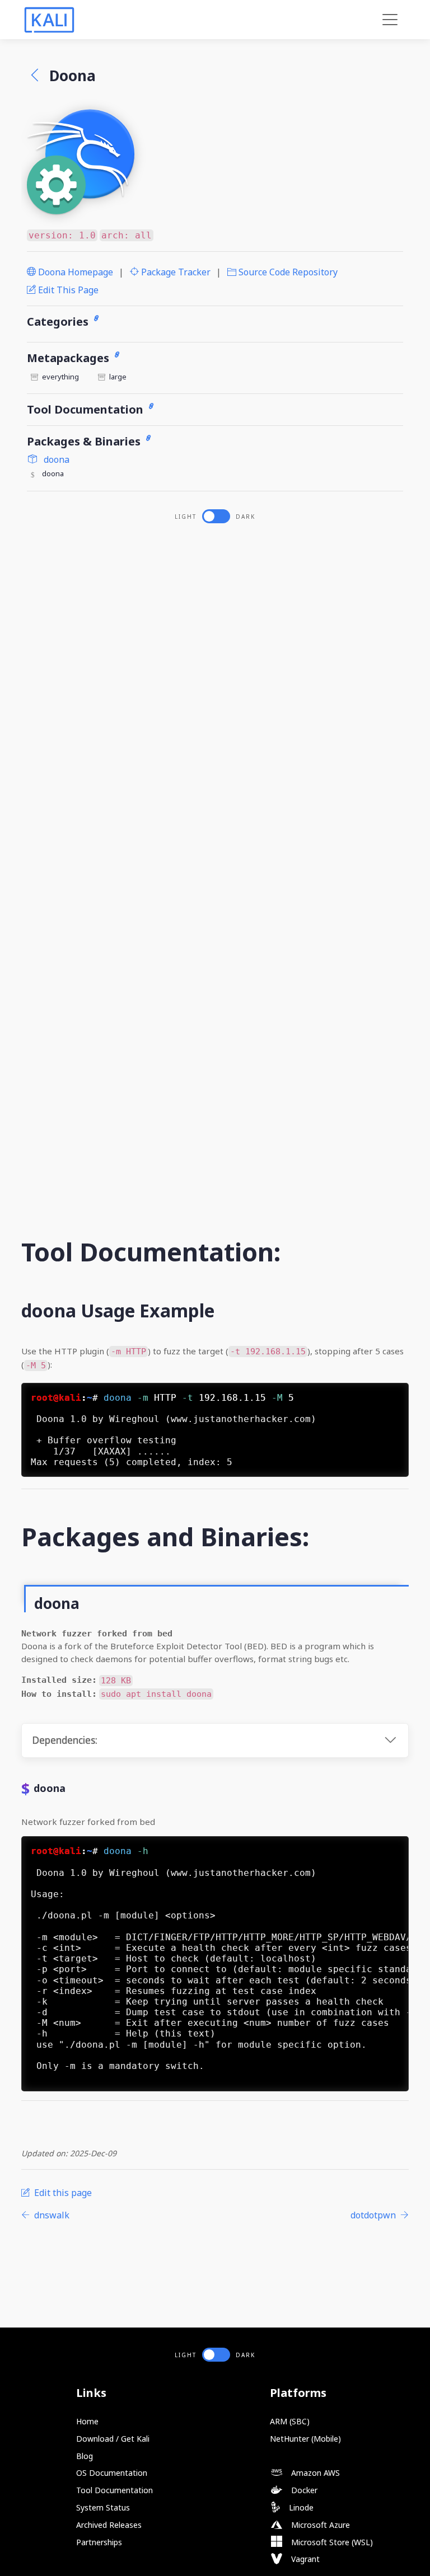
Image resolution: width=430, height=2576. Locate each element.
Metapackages (69, 358)
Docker (303, 2490)
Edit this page (67, 290)
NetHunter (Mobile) (305, 2439)
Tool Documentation (87, 409)
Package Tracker (175, 272)
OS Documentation (112, 2473)
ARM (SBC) (290, 2421)
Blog (85, 2456)
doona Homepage (74, 272)
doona (55, 459)
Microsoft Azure (319, 2525)
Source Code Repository (287, 272)
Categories (59, 322)
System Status (103, 2507)
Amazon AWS (314, 2473)
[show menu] (390, 20)
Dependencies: (65, 1740)
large (118, 377)
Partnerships (99, 2542)
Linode (300, 2507)
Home (87, 2421)
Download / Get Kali (113, 2439)
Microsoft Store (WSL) (331, 2542)
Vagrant (304, 2559)
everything (60, 377)
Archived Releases (109, 2525)
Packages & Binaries (85, 441)
